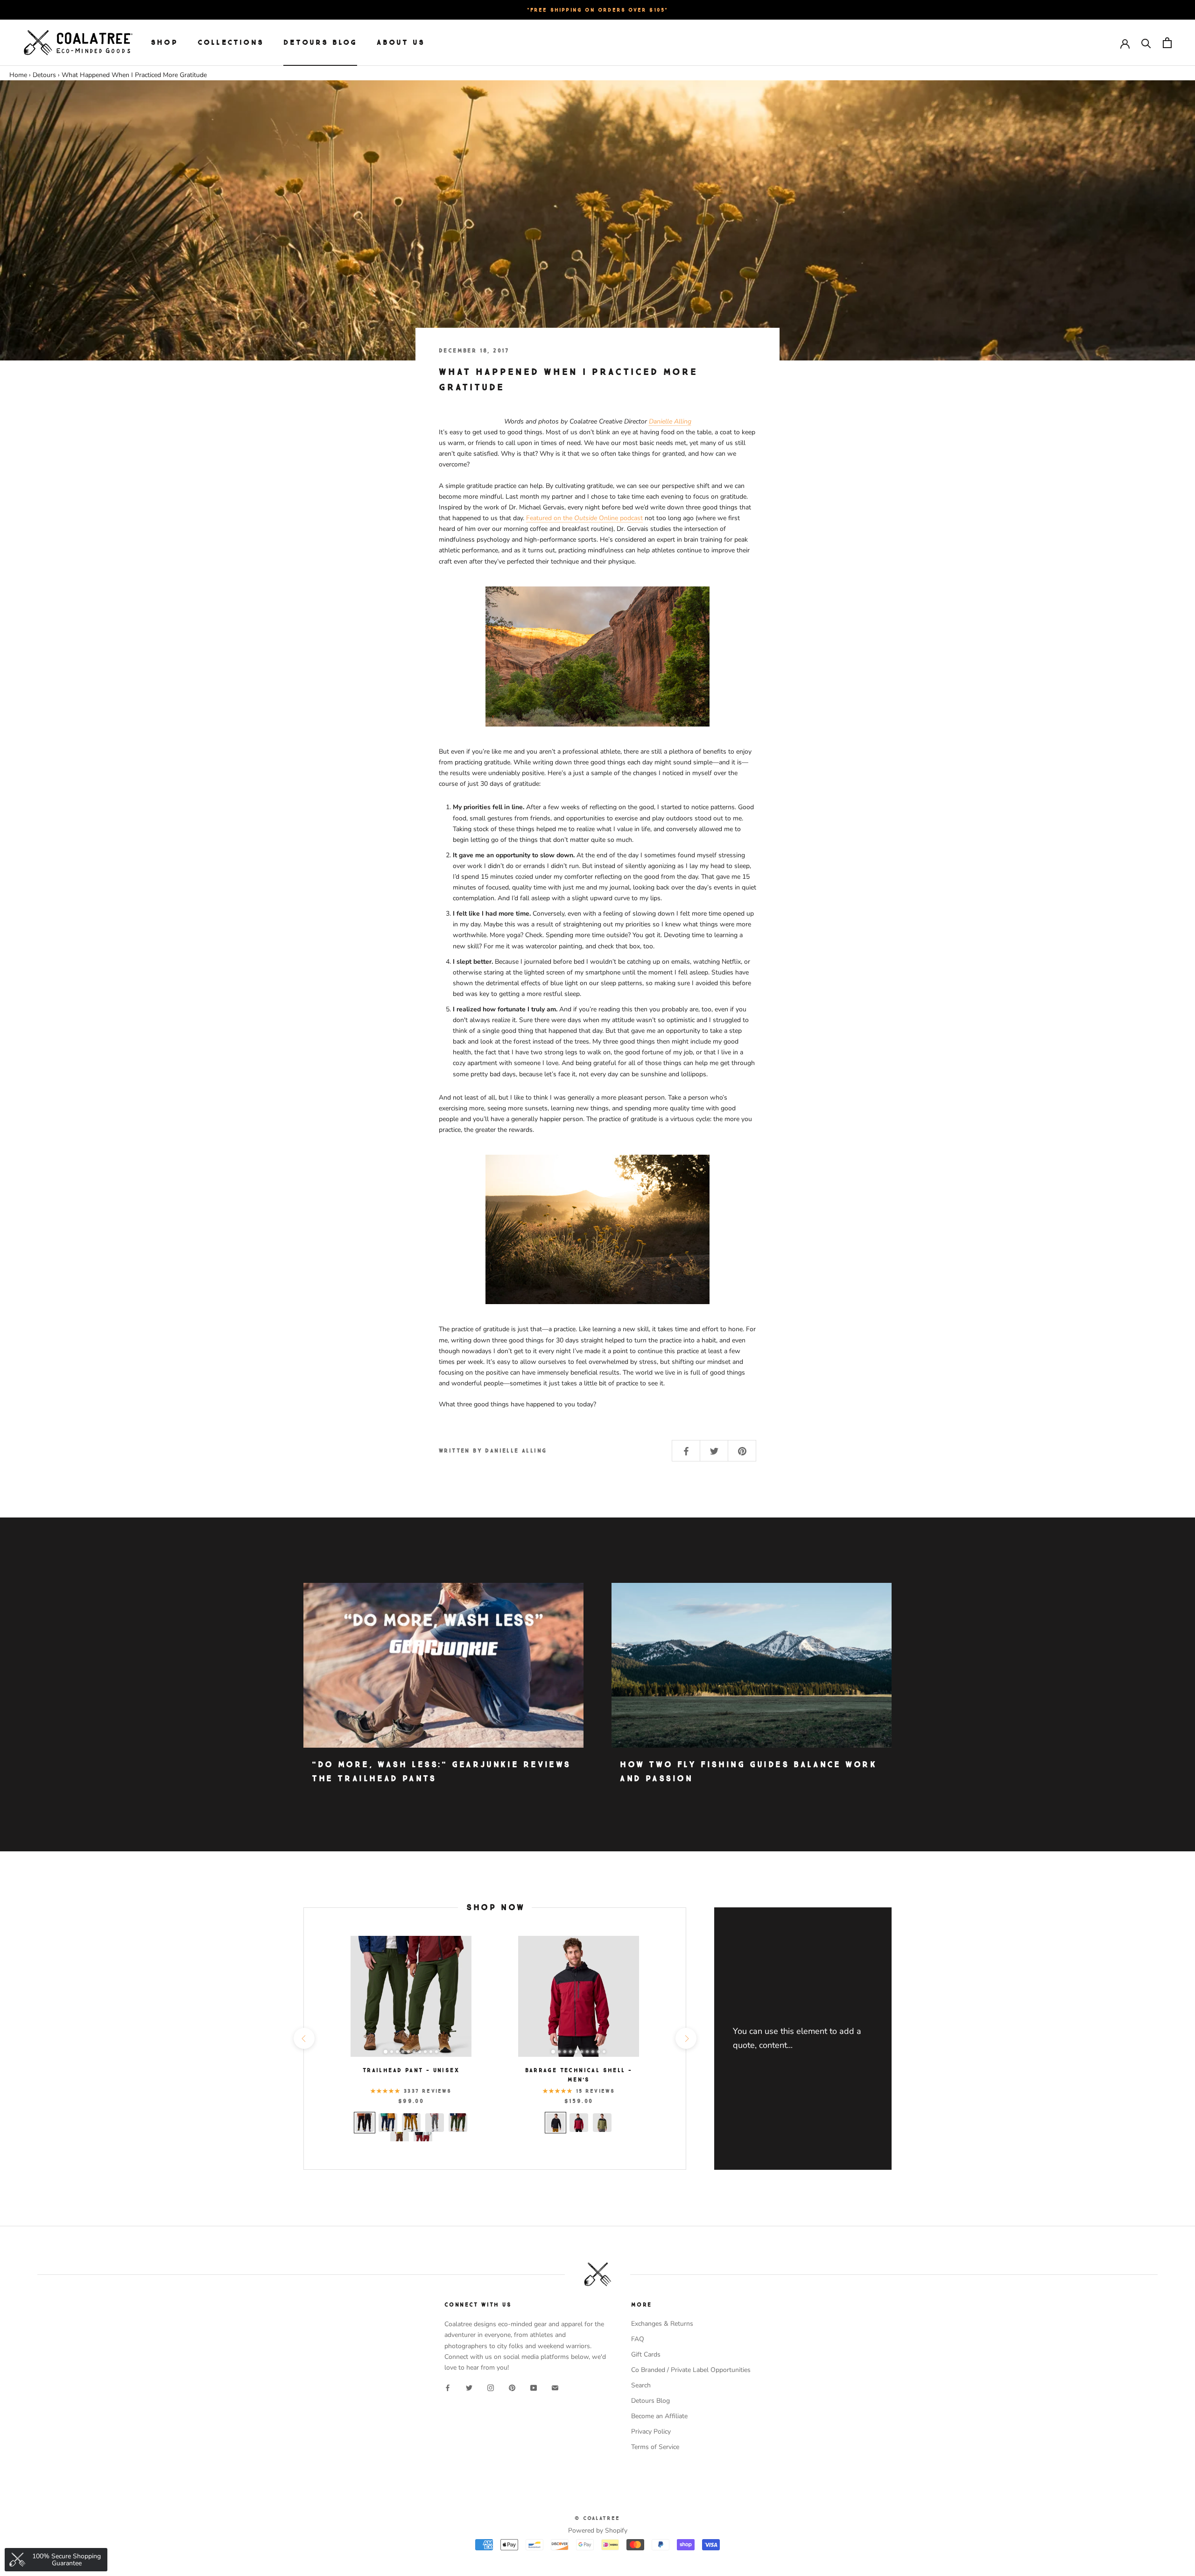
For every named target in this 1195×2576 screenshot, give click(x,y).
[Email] (555, 2388)
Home (18, 75)
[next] (685, 2038)
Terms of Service (655, 2447)
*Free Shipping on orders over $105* (598, 10)
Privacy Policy (651, 2431)
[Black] (365, 2123)
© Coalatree (597, 2518)
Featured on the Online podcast (584, 518)
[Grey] (435, 2123)
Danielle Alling (670, 421)
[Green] (602, 2123)
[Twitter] (469, 2388)
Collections (231, 42)
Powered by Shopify (598, 2530)
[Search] (1146, 43)
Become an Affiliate (659, 2416)
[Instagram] (491, 2388)
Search (641, 2385)
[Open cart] (1167, 43)
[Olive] (458, 2123)
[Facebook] (448, 2388)
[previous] (304, 2038)
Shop (164, 42)
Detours (44, 75)
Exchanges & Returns (662, 2324)
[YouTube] (534, 2388)
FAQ (638, 2339)
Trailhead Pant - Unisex (411, 2070)
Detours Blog (320, 42)
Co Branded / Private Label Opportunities (691, 2370)
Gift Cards (646, 2354)
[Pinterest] (512, 2388)
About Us (401, 42)
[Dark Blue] (388, 2123)
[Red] (579, 2123)
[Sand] (411, 2123)
